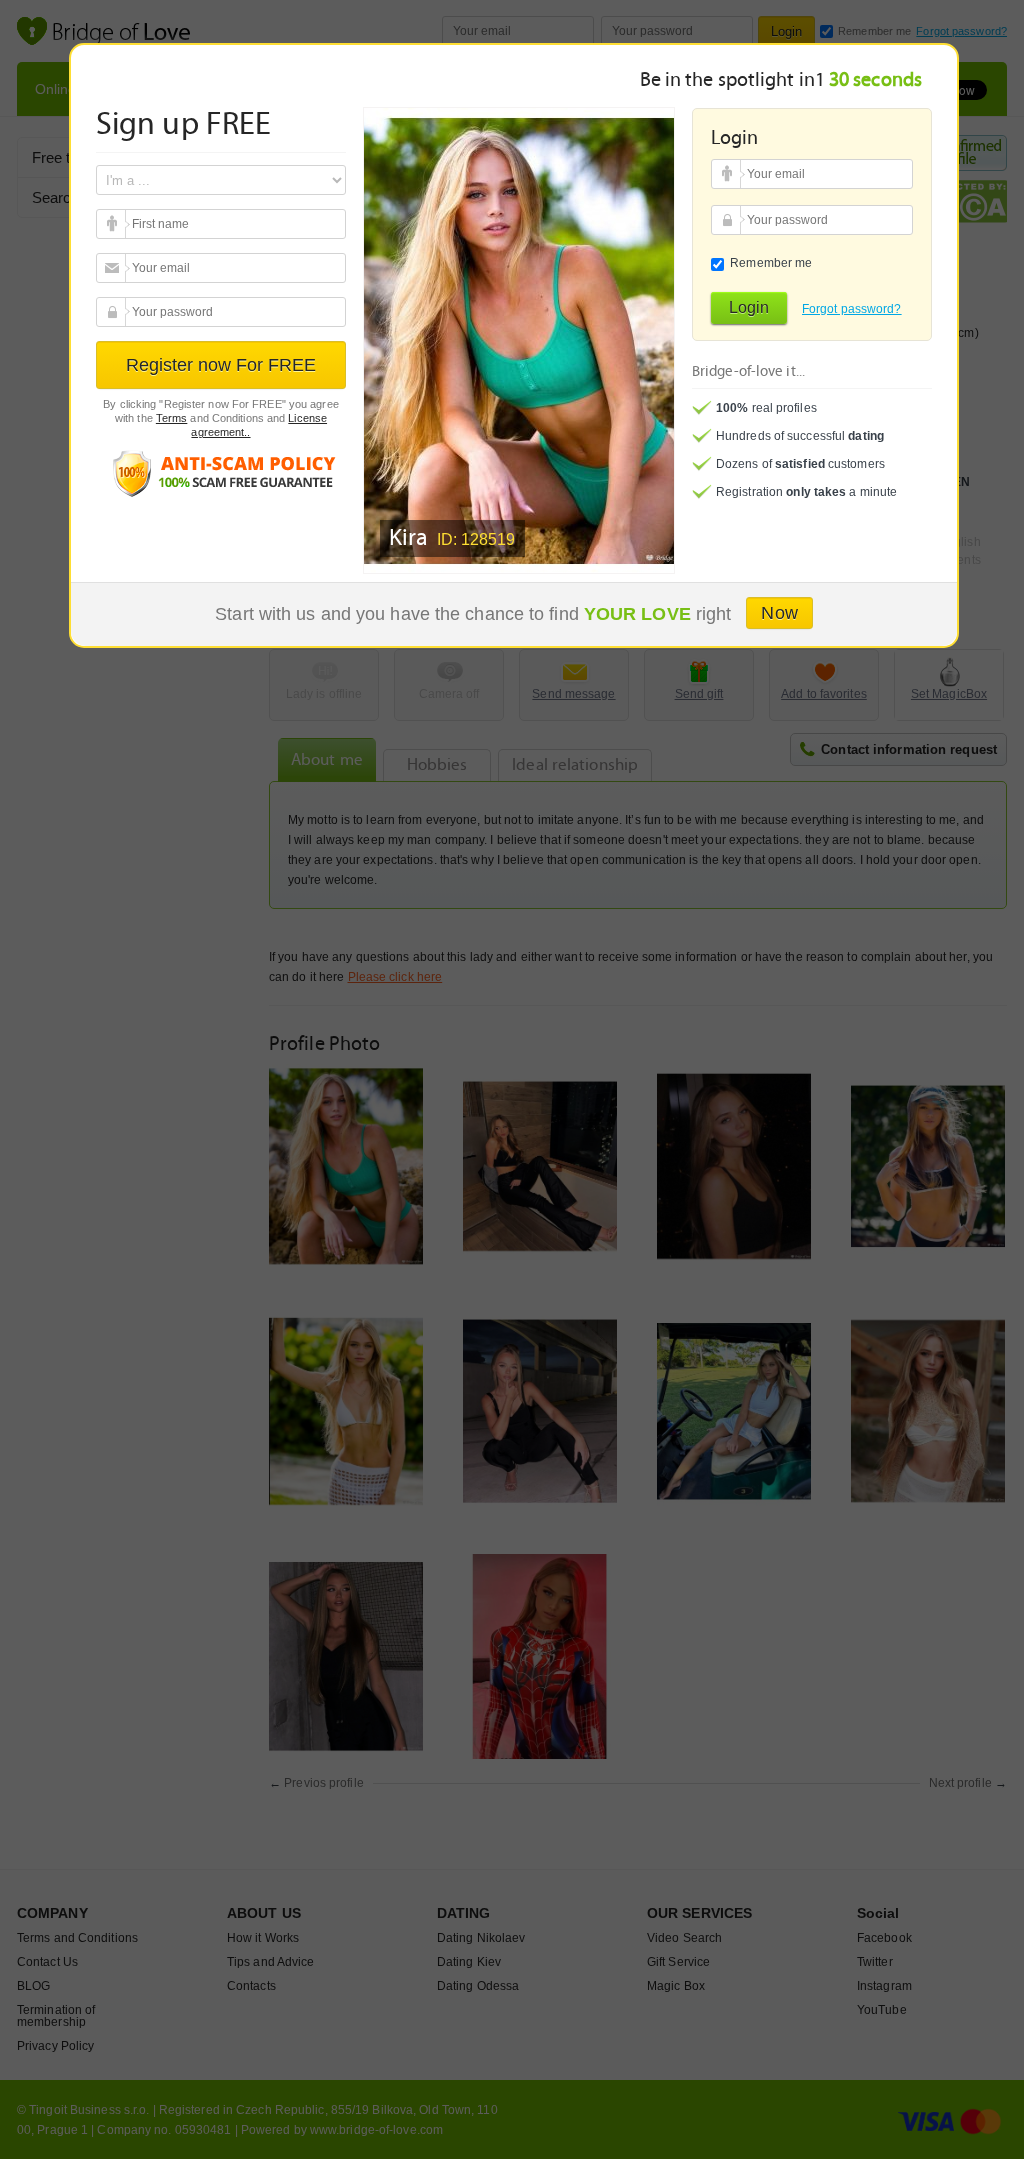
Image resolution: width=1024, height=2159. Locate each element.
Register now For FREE (221, 365)
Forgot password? (852, 309)
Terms (172, 418)
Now (779, 613)
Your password (113, 312)
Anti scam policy (221, 472)
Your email (113, 224)
